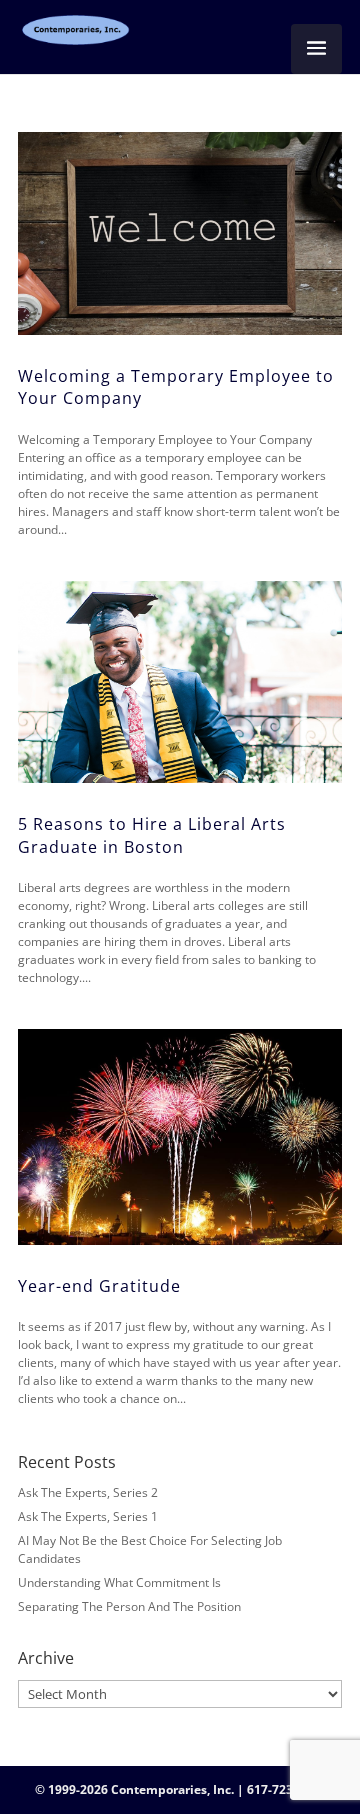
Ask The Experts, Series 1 (88, 1516)
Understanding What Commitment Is (119, 1582)
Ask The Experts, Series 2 (88, 1492)
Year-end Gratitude (99, 1286)
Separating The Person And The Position (129, 1606)
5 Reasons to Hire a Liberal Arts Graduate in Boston (152, 835)
